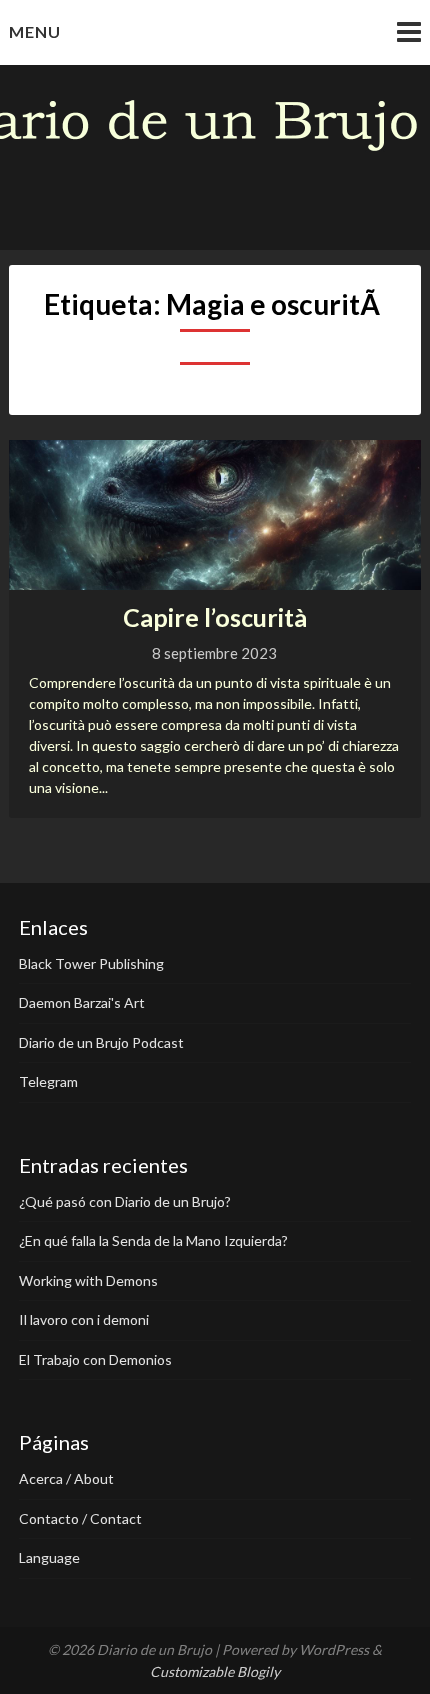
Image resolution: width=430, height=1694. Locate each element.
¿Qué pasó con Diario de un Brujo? (125, 1201)
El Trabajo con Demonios (95, 1359)
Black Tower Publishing (91, 963)
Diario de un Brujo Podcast (101, 1042)
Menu (35, 31)
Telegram (48, 1081)
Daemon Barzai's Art (82, 1002)
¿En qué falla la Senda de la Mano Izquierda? (153, 1240)
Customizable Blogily (215, 1671)
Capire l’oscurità (215, 617)
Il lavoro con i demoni (84, 1319)
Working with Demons (88, 1280)
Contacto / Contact (80, 1518)
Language (49, 1557)
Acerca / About (66, 1478)
